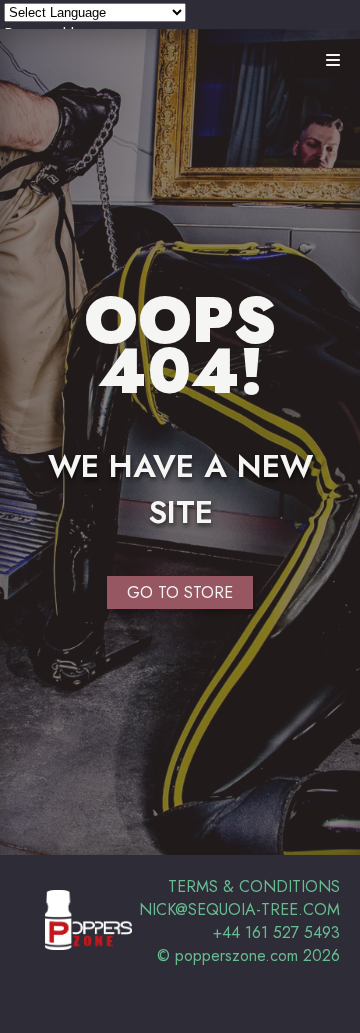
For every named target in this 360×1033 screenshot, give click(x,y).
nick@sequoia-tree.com (239, 909)
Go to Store (180, 592)
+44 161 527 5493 (276, 932)
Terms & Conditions (254, 886)
